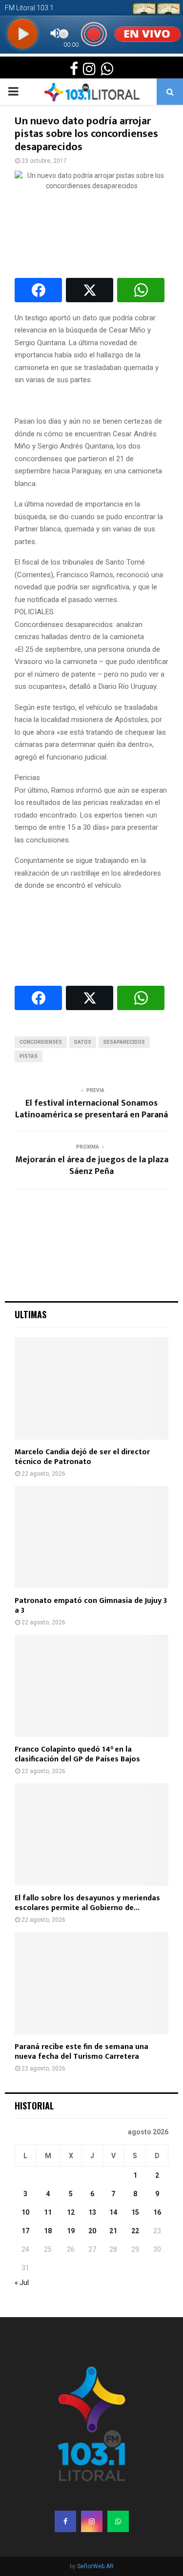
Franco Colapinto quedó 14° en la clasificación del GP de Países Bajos (77, 1754)
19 (71, 2231)
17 (25, 2231)
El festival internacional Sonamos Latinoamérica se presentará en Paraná (91, 1109)
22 (135, 2231)
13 (92, 2212)
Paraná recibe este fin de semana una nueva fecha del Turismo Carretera (81, 2052)
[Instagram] (92, 2521)
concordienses (41, 1042)
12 (71, 2212)
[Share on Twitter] (90, 290)
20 (92, 2231)
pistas (29, 1056)
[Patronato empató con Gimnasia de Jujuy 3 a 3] (91, 1537)
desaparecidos (124, 1042)
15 (135, 2212)
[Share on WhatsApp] (141, 290)
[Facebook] (65, 2521)
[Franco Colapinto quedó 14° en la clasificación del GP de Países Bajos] (91, 1686)
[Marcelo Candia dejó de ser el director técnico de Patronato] (91, 1388)
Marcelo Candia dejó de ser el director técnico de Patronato (82, 1457)
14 (113, 2212)
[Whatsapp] (118, 2521)
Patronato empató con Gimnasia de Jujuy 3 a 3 (91, 1606)
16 (157, 2212)
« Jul (22, 2283)
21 (113, 2231)
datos (83, 1042)
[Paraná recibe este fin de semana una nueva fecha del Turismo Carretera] (91, 1983)
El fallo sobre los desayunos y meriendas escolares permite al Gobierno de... (87, 1903)
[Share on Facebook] (38, 290)
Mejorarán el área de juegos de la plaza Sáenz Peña (92, 1166)
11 (48, 2212)
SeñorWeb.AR (95, 2566)
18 (48, 2231)
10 (25, 2212)
